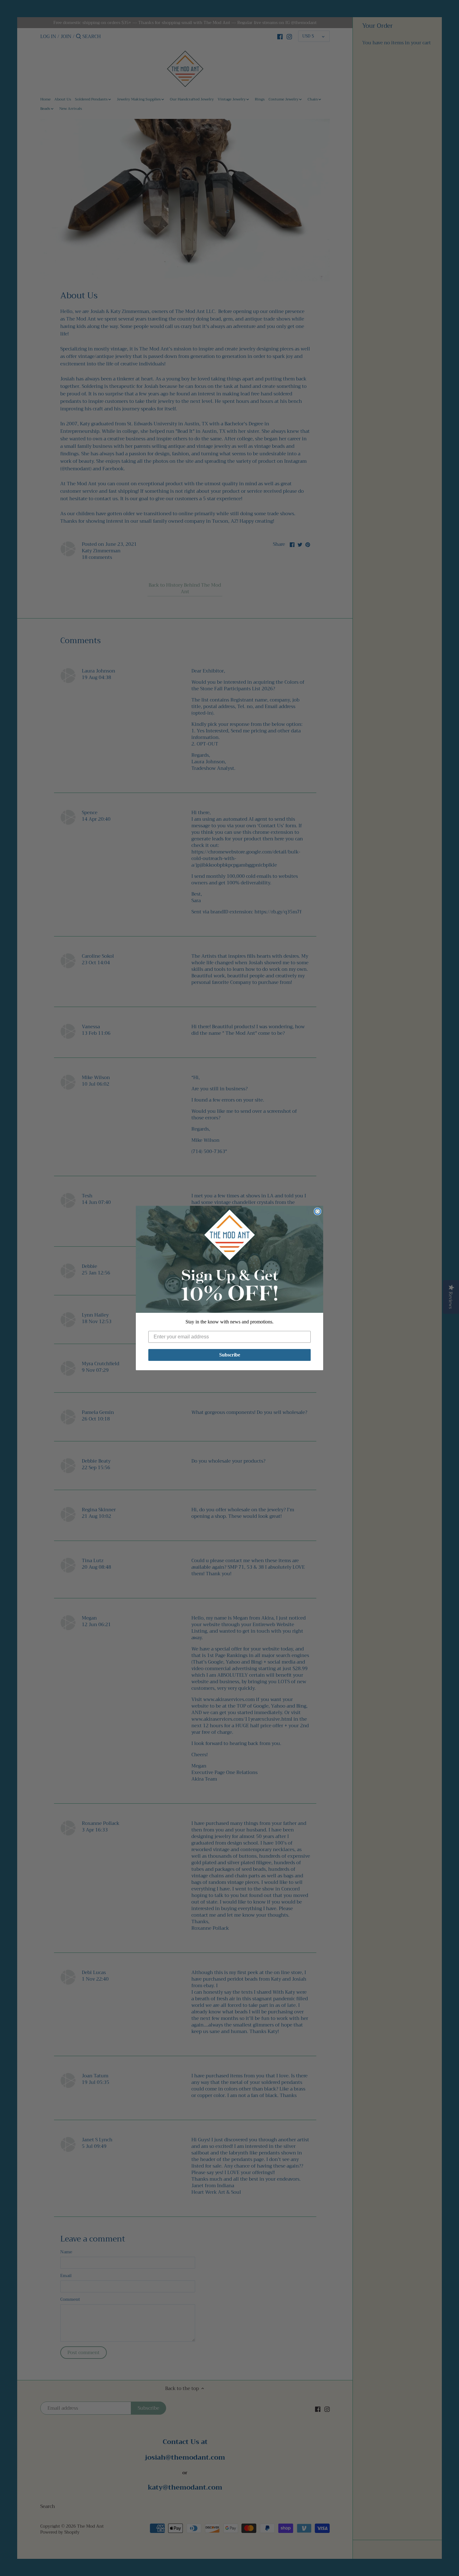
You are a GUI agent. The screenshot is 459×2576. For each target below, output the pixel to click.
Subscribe (230, 1355)
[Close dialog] (318, 1211)
